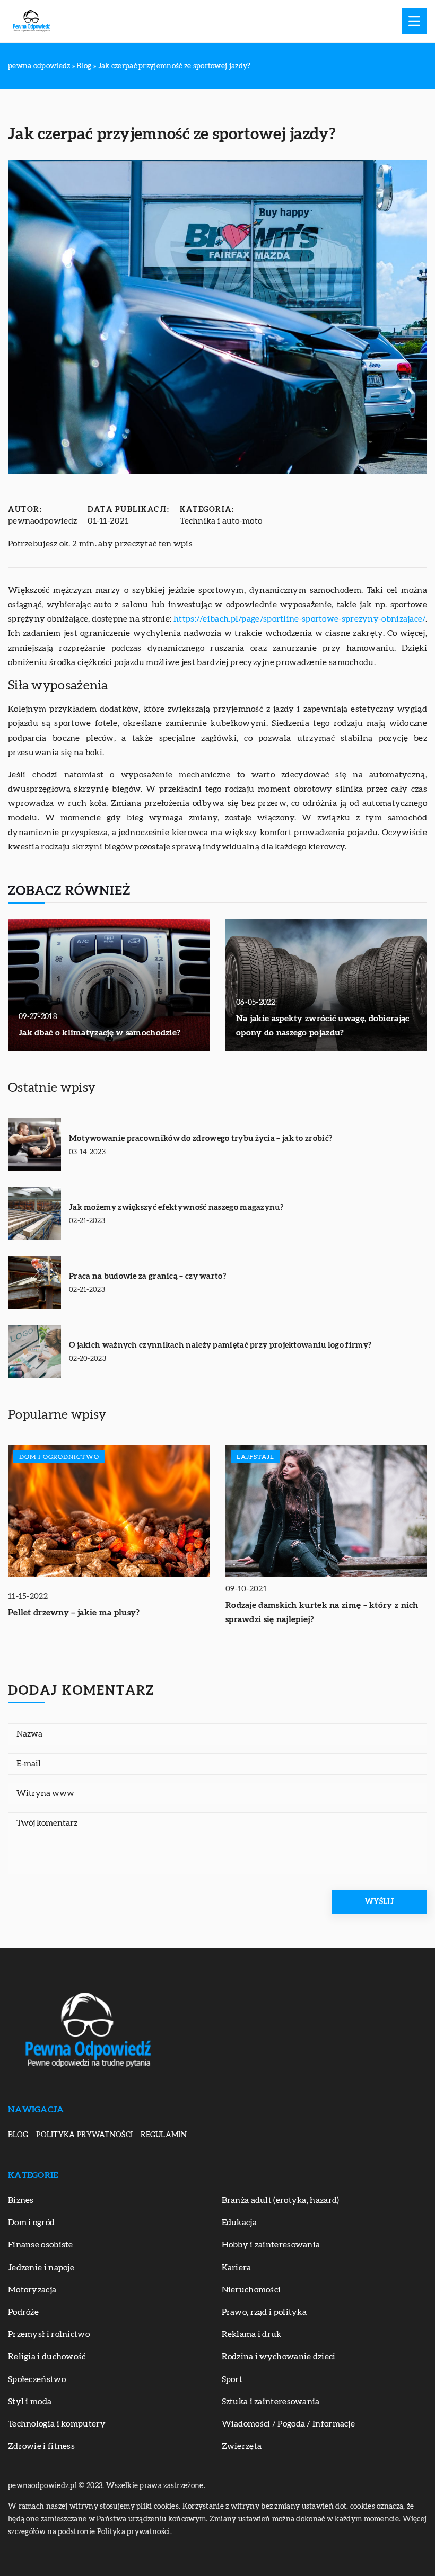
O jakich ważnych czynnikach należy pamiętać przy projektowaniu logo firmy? (220, 1345)
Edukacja (239, 2223)
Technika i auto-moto (221, 521)
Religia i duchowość (47, 2357)
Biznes (21, 2200)
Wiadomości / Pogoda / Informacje (289, 2424)
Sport (232, 2379)
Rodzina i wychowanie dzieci (279, 2357)
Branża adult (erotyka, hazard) (281, 2200)
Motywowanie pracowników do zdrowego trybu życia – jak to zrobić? (201, 1139)
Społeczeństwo (37, 2379)
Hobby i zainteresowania (271, 2245)
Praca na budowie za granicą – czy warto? (147, 1276)
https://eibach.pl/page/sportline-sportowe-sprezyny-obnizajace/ (299, 619)
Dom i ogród (31, 2223)
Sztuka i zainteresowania (271, 2402)
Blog (18, 2135)
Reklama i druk (252, 2334)
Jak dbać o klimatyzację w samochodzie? (99, 1033)
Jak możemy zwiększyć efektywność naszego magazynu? (176, 1207)
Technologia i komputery (57, 2424)
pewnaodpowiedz (42, 521)
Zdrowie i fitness (41, 2446)
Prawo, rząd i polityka (264, 2312)
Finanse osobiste (41, 2245)
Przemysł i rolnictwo (49, 2334)
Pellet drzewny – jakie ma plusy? (74, 1613)
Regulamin (164, 2135)
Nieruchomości (251, 2290)
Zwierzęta (242, 2446)
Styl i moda (30, 2402)
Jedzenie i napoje (41, 2268)
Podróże (23, 2312)
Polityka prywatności (84, 2135)
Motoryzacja (32, 2290)
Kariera (237, 2268)
